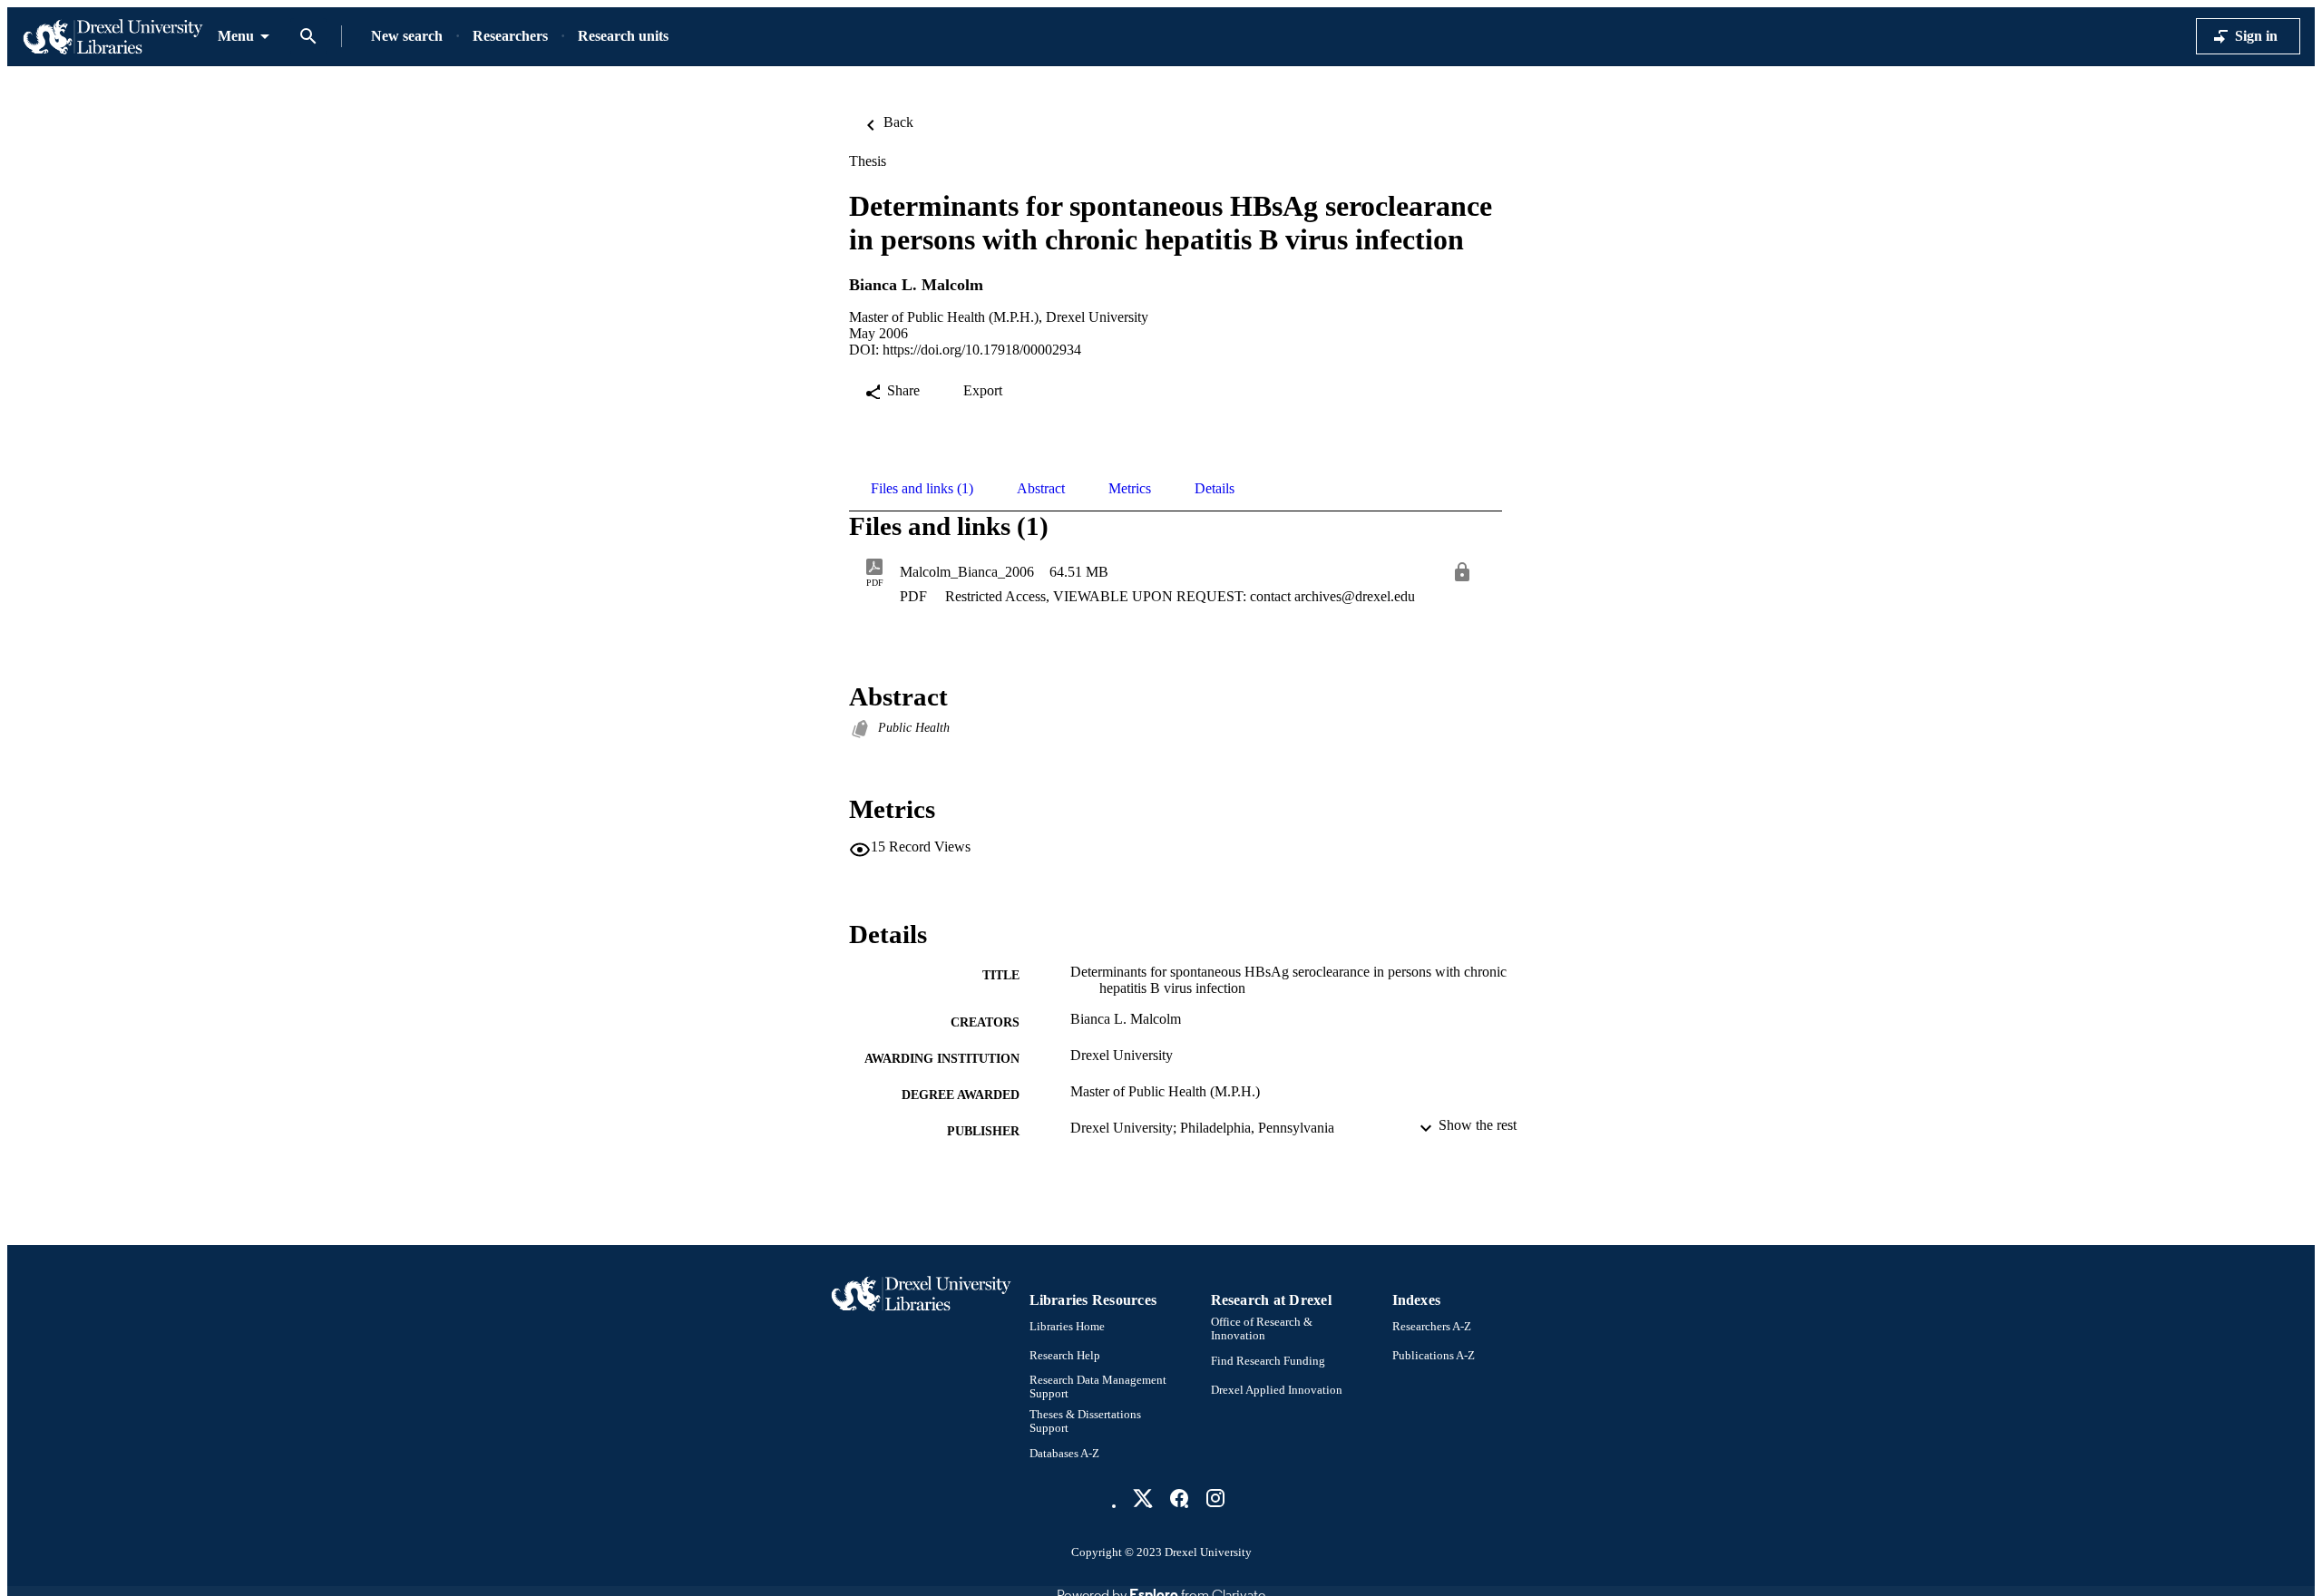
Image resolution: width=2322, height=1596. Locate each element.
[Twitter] (1143, 1498)
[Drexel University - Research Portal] (112, 37)
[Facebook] (1179, 1498)
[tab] (922, 489)
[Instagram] (1215, 1498)
